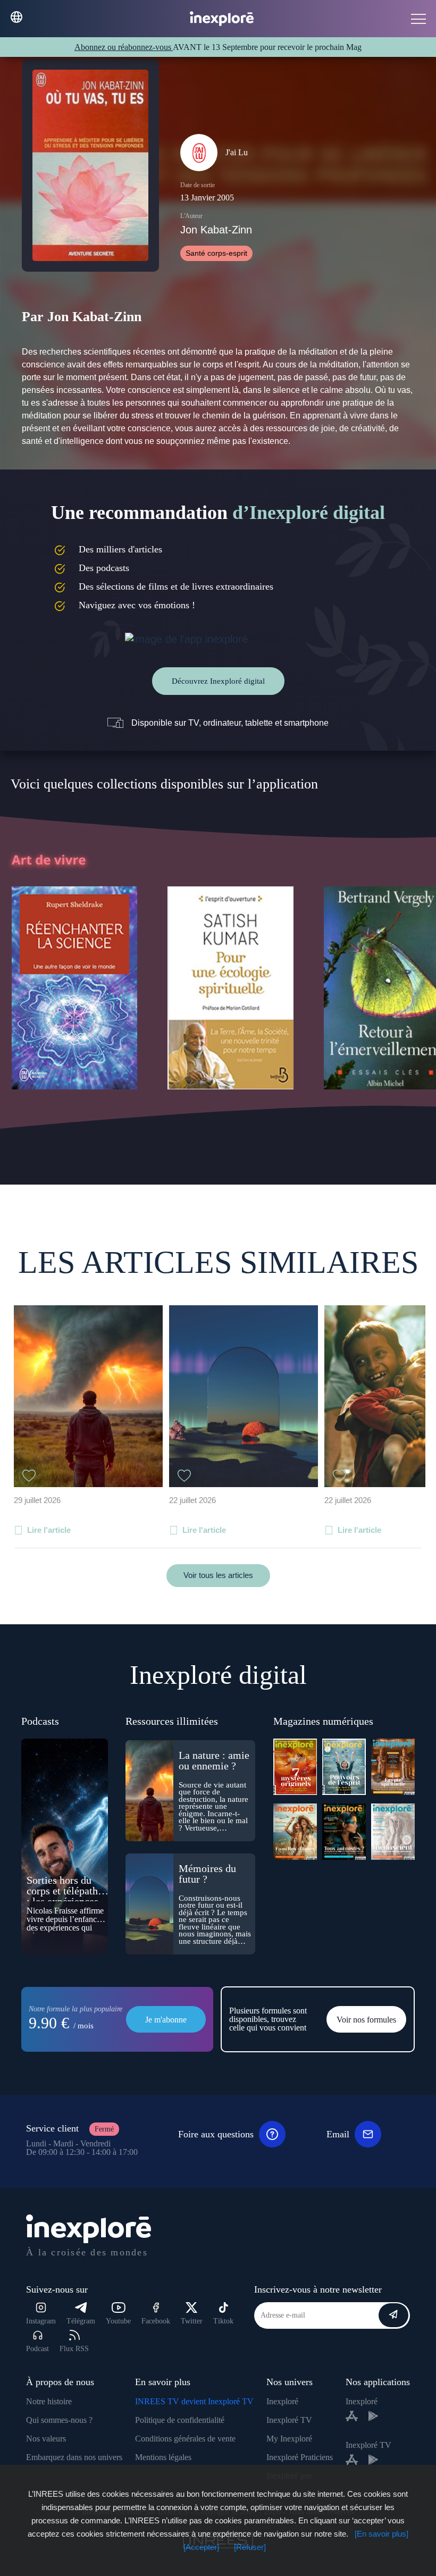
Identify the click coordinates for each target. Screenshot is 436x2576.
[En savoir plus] (381, 2534)
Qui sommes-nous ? (59, 2420)
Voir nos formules (366, 2020)
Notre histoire (49, 2401)
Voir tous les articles (218, 1575)
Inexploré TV (289, 2420)
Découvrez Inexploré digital (218, 681)
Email (338, 2134)
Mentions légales (163, 2457)
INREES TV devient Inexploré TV (194, 2401)
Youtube (118, 2321)
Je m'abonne (166, 2020)
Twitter (192, 2321)
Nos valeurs (46, 2439)
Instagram (41, 2321)
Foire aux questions (216, 2134)
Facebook (156, 2321)
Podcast (37, 2349)
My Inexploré (289, 2439)
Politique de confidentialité (180, 2420)
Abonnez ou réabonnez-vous (124, 47)
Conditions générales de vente (185, 2439)
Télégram (81, 2321)
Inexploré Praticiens (300, 2457)
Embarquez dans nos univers (74, 2457)
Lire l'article (49, 1530)
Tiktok (223, 2321)
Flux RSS (74, 2349)
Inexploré (282, 2401)
